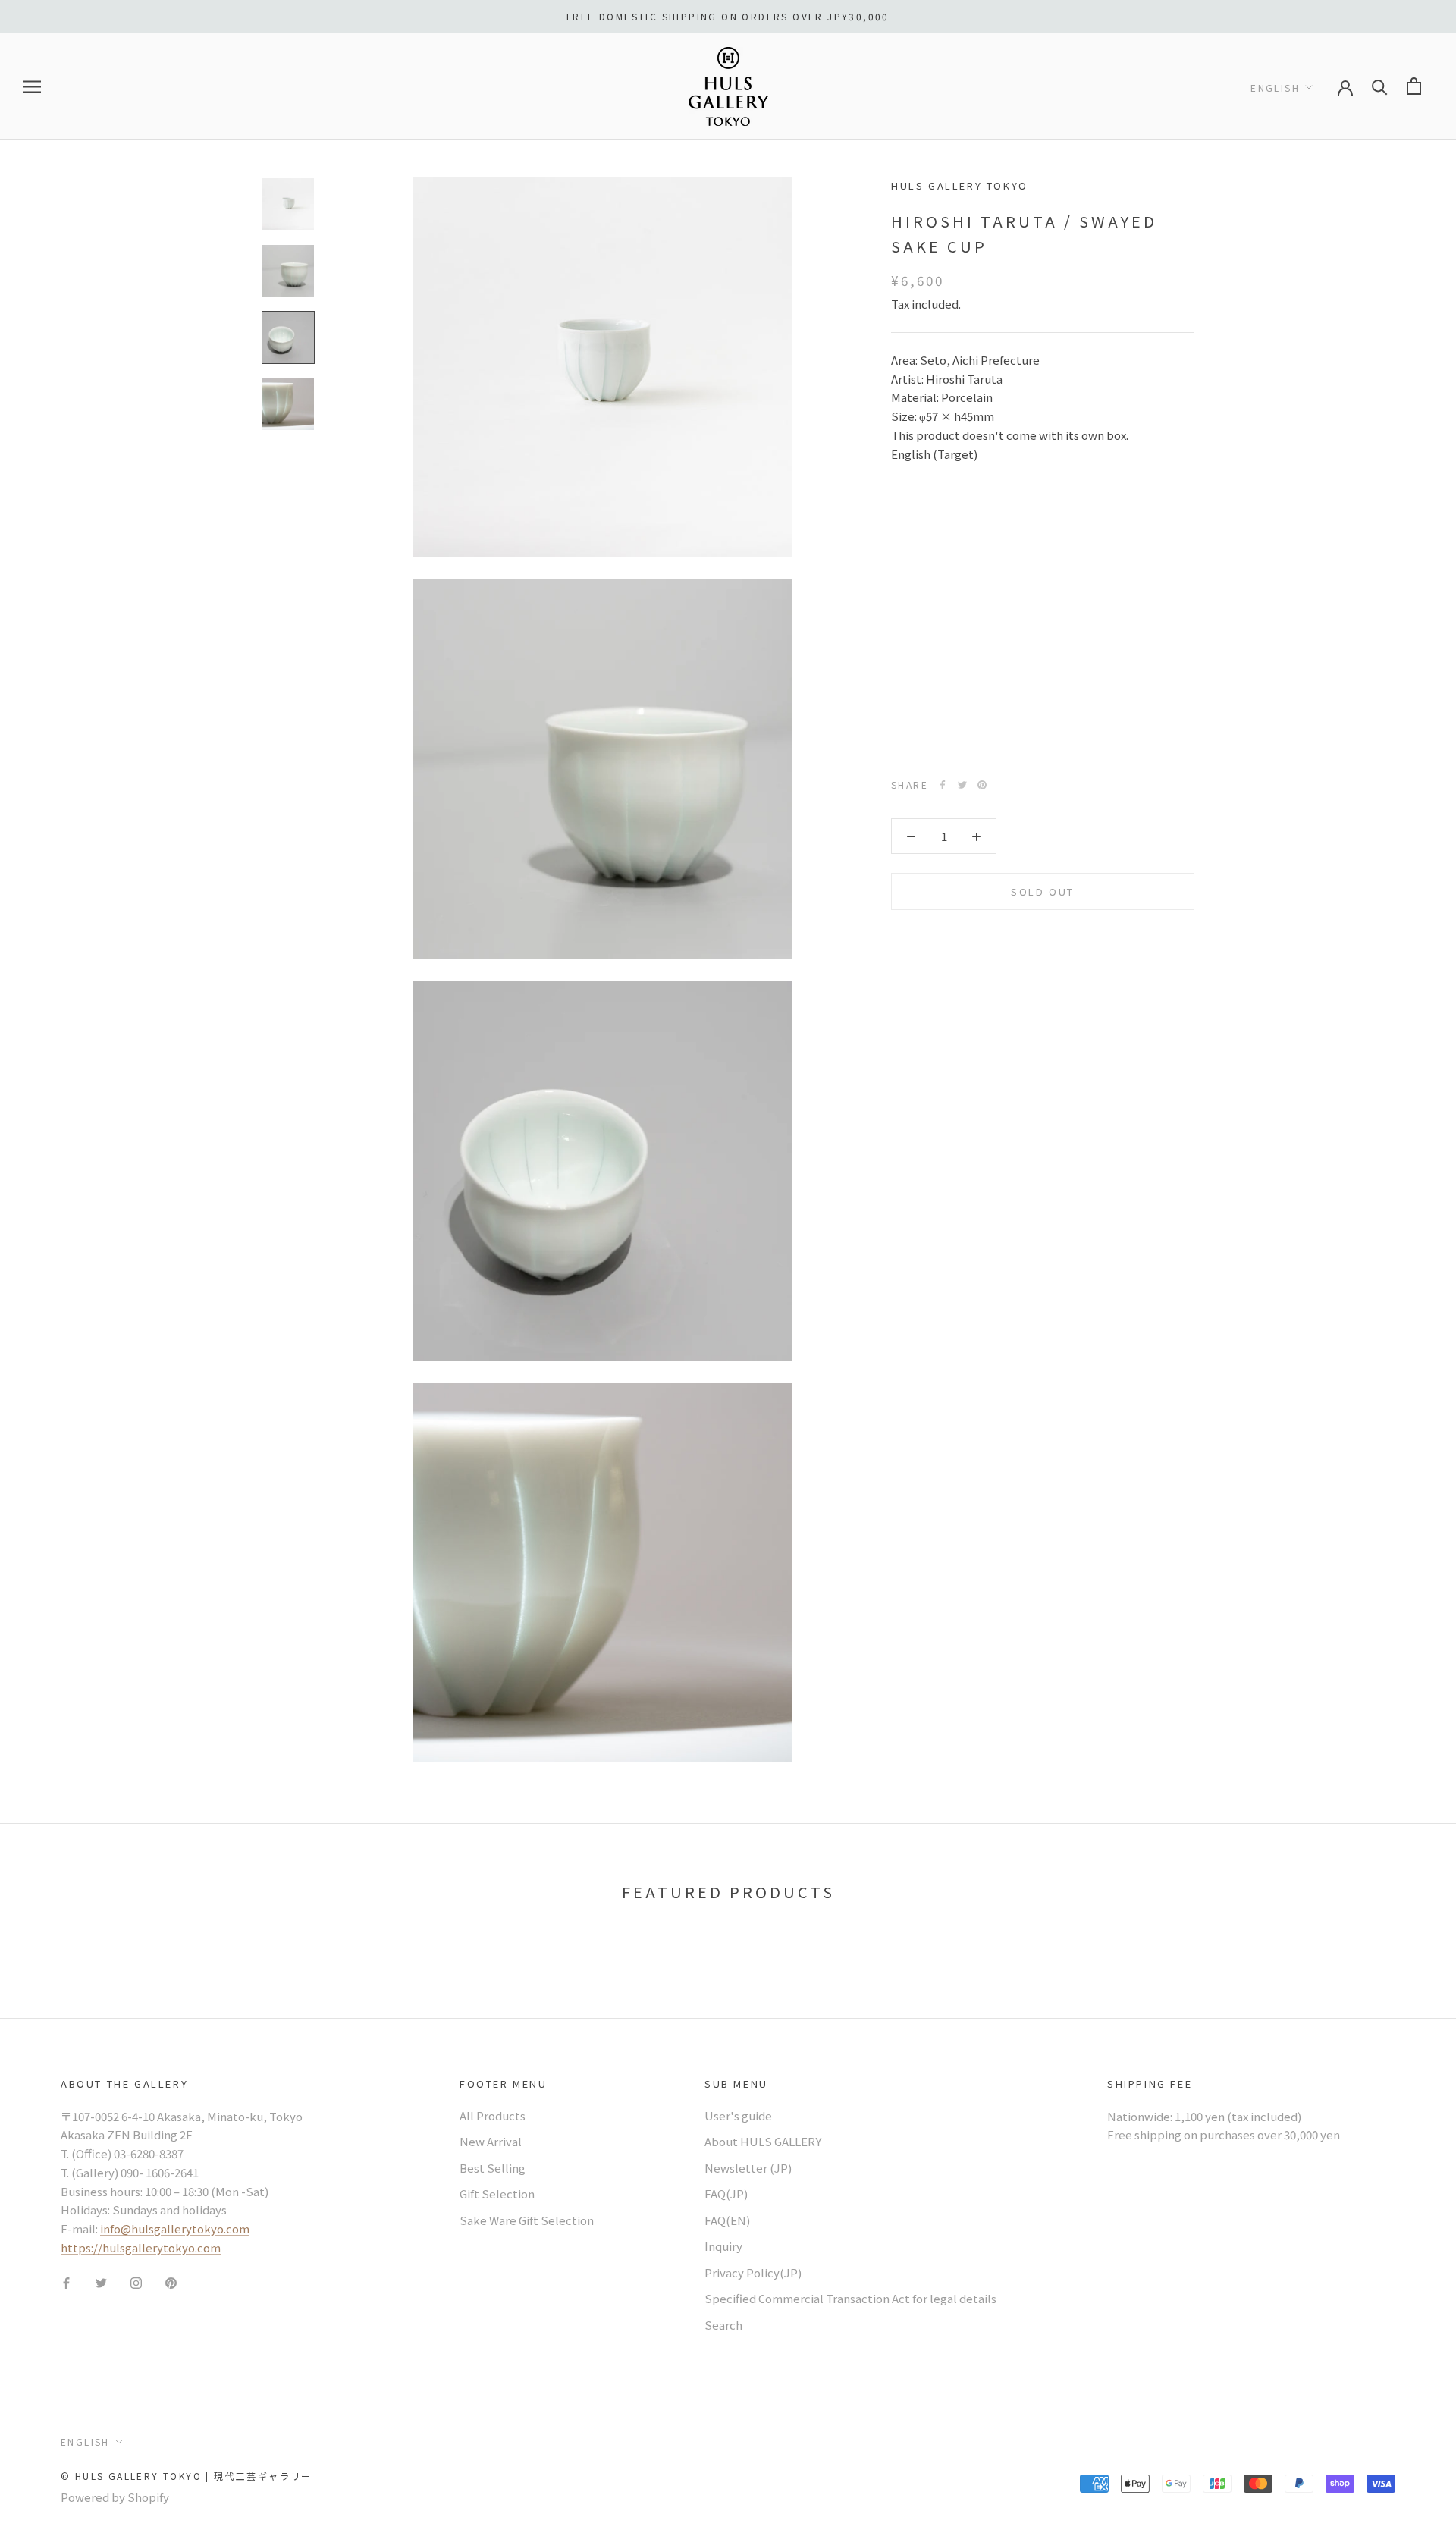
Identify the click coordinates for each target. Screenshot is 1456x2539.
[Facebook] (943, 785)
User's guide (738, 2115)
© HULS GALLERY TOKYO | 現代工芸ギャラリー (187, 2476)
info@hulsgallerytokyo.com (175, 2228)
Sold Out (1043, 891)
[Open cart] (1414, 86)
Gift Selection (497, 2194)
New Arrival (491, 2141)
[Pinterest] (982, 785)
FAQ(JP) (726, 2194)
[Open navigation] (32, 86)
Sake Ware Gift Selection (527, 2220)
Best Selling (493, 2168)
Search (723, 2325)
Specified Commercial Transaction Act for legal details (850, 2298)
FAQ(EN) (727, 2220)
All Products (493, 2115)
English (1275, 87)
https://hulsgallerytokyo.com (141, 2247)
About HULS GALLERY (763, 2141)
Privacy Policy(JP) (753, 2272)
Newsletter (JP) (748, 2168)
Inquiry (723, 2246)
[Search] (1380, 86)
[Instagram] (136, 2282)
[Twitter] (962, 785)
